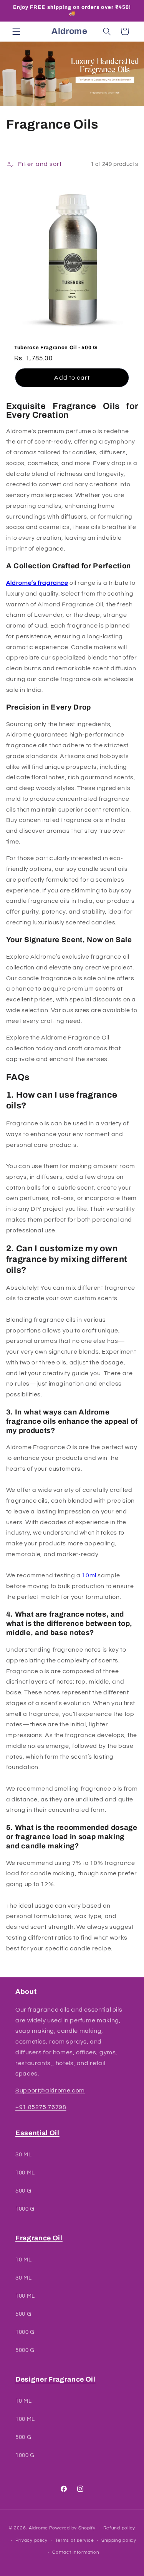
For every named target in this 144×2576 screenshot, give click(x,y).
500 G (23, 2191)
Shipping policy (119, 2540)
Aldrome (38, 2528)
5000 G (25, 2350)
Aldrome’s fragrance (37, 583)
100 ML (25, 2173)
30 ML (23, 2155)
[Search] (107, 31)
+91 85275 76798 (41, 2107)
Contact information (76, 2552)
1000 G (25, 2209)
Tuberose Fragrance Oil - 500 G (56, 347)
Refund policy (119, 2528)
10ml (89, 1575)
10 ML (23, 2260)
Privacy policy (31, 2540)
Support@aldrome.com (50, 2091)
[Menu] (16, 31)
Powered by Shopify (72, 2528)
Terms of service (75, 2540)
